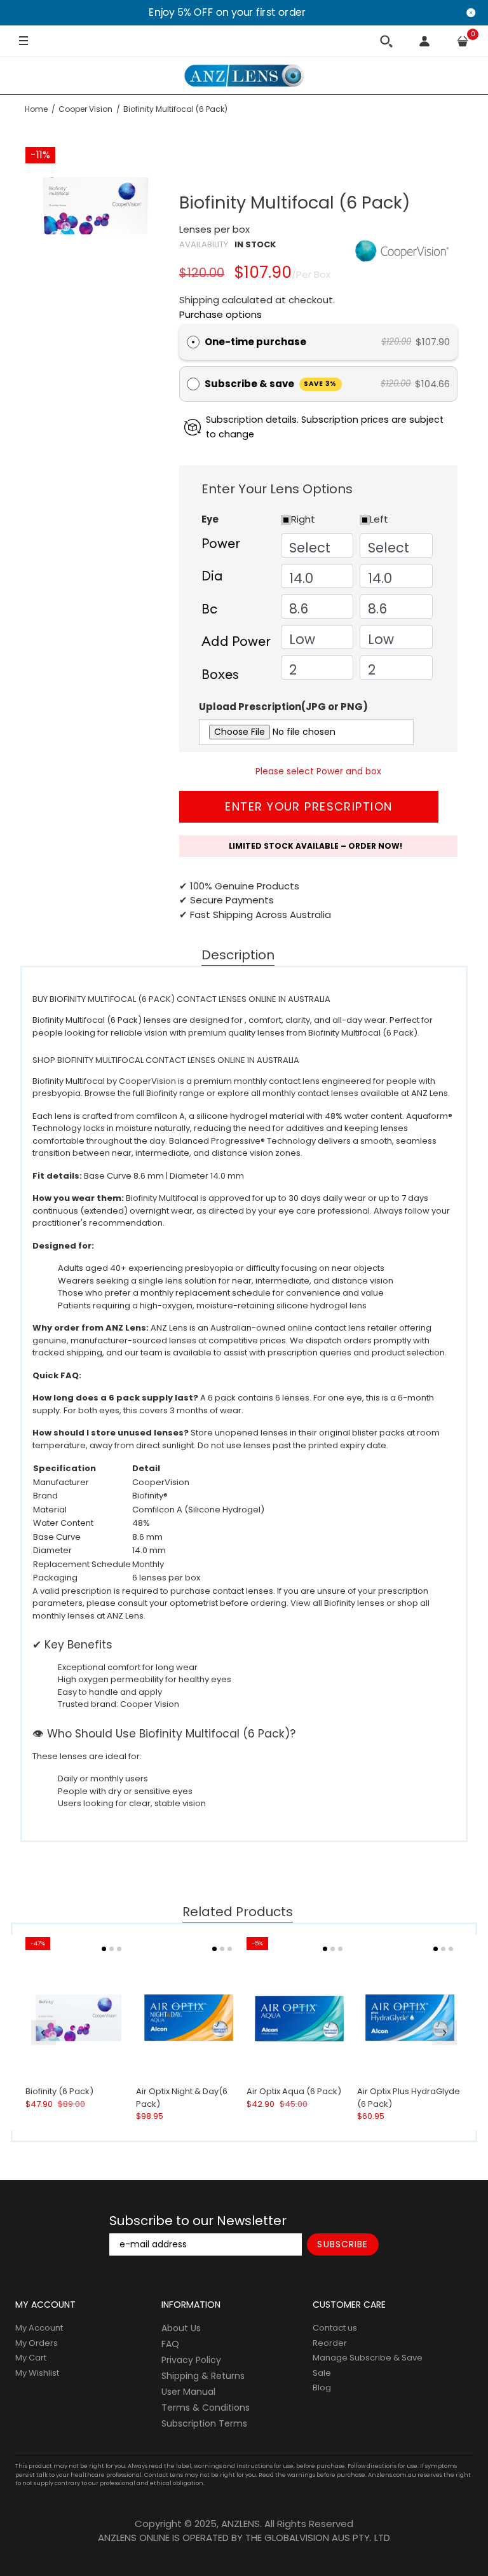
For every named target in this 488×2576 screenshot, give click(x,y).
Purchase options (220, 314)
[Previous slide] (44, 2033)
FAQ (170, 2344)
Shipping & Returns (203, 2376)
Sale (322, 2373)
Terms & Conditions (206, 2408)
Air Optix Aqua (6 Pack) (294, 2092)
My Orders (37, 2343)
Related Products (238, 1912)
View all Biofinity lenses (337, 1603)
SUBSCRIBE (342, 2244)
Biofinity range (175, 1093)
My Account (39, 2328)
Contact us (335, 2328)
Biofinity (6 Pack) (59, 2092)
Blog (322, 2388)
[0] (463, 41)
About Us (181, 2328)
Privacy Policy (191, 2360)
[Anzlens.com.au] (244, 76)
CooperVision (147, 1081)
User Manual (188, 2392)
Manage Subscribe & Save (368, 2358)
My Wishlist (37, 2373)
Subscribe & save (271, 384)
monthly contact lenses (310, 1093)
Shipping (199, 300)
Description (238, 956)
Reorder (330, 2343)
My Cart (31, 2358)
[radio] (193, 342)
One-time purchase (255, 342)
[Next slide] (444, 2033)
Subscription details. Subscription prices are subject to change (325, 427)
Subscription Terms (204, 2423)
